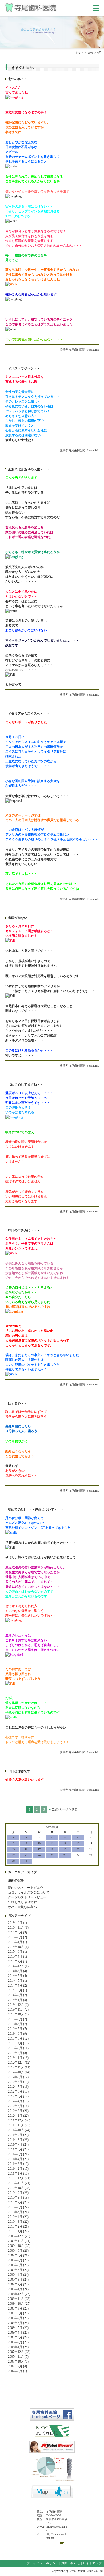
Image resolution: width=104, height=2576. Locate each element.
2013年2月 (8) (17, 2053)
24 (39, 1855)
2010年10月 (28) (19, 2188)
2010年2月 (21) (18, 2226)
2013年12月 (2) (18, 2005)
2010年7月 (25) (18, 2202)
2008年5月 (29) (18, 2328)
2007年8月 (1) (17, 2371)
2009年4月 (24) (18, 2275)
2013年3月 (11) (18, 2048)
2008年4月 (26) (18, 2333)
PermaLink (93, 350)
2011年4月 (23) (18, 2159)
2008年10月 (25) (19, 2304)
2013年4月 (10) (18, 2043)
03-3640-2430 (53, 2515)
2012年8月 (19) (18, 2082)
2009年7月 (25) (18, 2260)
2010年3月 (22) (18, 2222)
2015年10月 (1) (18, 1947)
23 (26, 1855)
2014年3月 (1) (17, 1990)
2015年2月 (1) (17, 1961)
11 (52, 1843)
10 (39, 1843)
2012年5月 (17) (18, 2096)
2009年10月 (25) (19, 2246)
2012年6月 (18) (18, 2091)
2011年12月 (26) (19, 2120)
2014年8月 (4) (17, 1971)
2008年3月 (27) (18, 2337)
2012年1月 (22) (18, 2116)
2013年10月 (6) (18, 2014)
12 (65, 1843)
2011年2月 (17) (18, 2169)
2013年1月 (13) (18, 2058)
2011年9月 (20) (18, 2135)
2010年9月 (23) (18, 2193)
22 (13, 1855)
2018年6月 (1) (17, 1923)
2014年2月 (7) (17, 1995)
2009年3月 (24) (18, 2280)
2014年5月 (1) (17, 1981)
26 (65, 1855)
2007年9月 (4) (17, 2366)
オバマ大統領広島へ (22, 1907)
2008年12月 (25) (19, 2294)
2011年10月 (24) (19, 2130)
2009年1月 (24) (18, 2289)
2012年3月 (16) (18, 2106)
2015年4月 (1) (17, 1957)
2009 (90, 53)
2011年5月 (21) (18, 2154)
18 (52, 1849)
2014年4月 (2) (17, 1985)
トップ (79, 53)
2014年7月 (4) (17, 1976)
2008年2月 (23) (18, 2342)
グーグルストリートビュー (27, 1897)
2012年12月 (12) (19, 2063)
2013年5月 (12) (18, 2038)
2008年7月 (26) (18, 2318)
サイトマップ (92, 2563)
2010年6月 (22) (18, 2207)
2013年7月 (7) (17, 2029)
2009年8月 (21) (18, 2255)
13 (78, 1843)
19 (65, 1849)
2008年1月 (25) (18, 2347)
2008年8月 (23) (18, 2313)
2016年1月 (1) (17, 1942)
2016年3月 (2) (17, 1937)
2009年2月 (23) (18, 2284)
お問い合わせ (71, 2563)
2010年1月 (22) (18, 2231)
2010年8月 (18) (18, 2198)
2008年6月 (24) (18, 2323)
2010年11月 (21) (19, 2183)
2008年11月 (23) (19, 2299)
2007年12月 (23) (19, 2352)
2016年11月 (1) (18, 1928)
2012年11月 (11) (19, 2067)
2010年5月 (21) (18, 2212)
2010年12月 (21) (19, 2178)
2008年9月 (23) (18, 2308)
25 (52, 1855)
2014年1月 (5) (17, 2000)
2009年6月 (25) (18, 2265)
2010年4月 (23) (18, 2217)
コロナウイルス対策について (29, 1892)
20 (78, 1849)
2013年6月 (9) (17, 2034)
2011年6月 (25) (18, 2149)
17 (39, 1849)
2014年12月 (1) (18, 1966)
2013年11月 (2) (18, 2010)
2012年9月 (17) (18, 2077)
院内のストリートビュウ (26, 1888)
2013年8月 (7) (17, 2024)
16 (26, 1849)
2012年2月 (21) (18, 2111)
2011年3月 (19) (18, 2164)
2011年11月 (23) (19, 2125)
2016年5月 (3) (17, 1932)
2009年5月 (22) (18, 2270)
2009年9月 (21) (18, 2251)
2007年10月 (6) (18, 2361)
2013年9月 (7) (17, 2019)
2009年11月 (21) (19, 2241)
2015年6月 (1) (17, 1952)
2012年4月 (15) (18, 2101)
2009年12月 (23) (19, 2236)
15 (13, 1849)
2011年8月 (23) (18, 2140)
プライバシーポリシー (43, 2563)
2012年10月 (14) (19, 2072)
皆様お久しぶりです (22, 1902)
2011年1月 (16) (18, 2173)
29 (13, 1861)
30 (26, 1861)
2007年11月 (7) (18, 2357)
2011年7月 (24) (18, 2145)
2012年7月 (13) (18, 2087)
